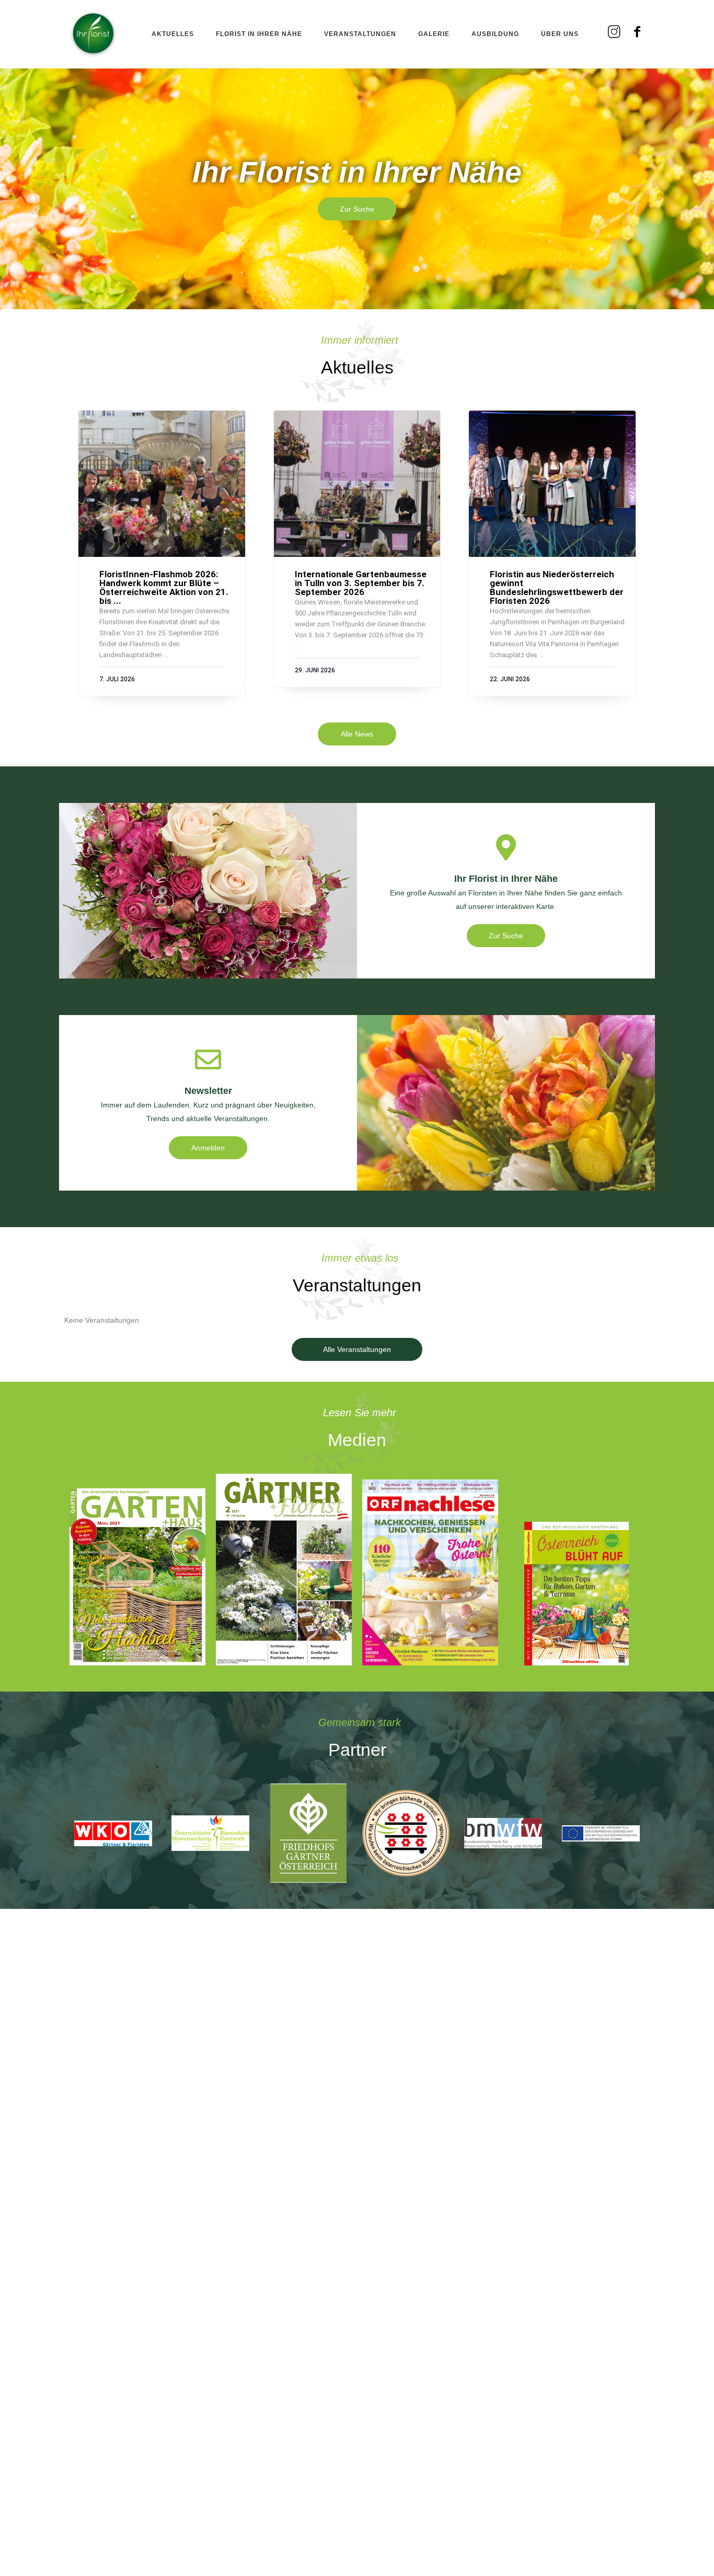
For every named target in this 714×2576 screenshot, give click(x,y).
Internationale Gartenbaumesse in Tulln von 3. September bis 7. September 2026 (361, 583)
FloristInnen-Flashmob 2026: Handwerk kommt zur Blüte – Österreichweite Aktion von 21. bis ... (164, 588)
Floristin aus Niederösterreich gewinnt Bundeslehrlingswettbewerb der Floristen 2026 (557, 588)
